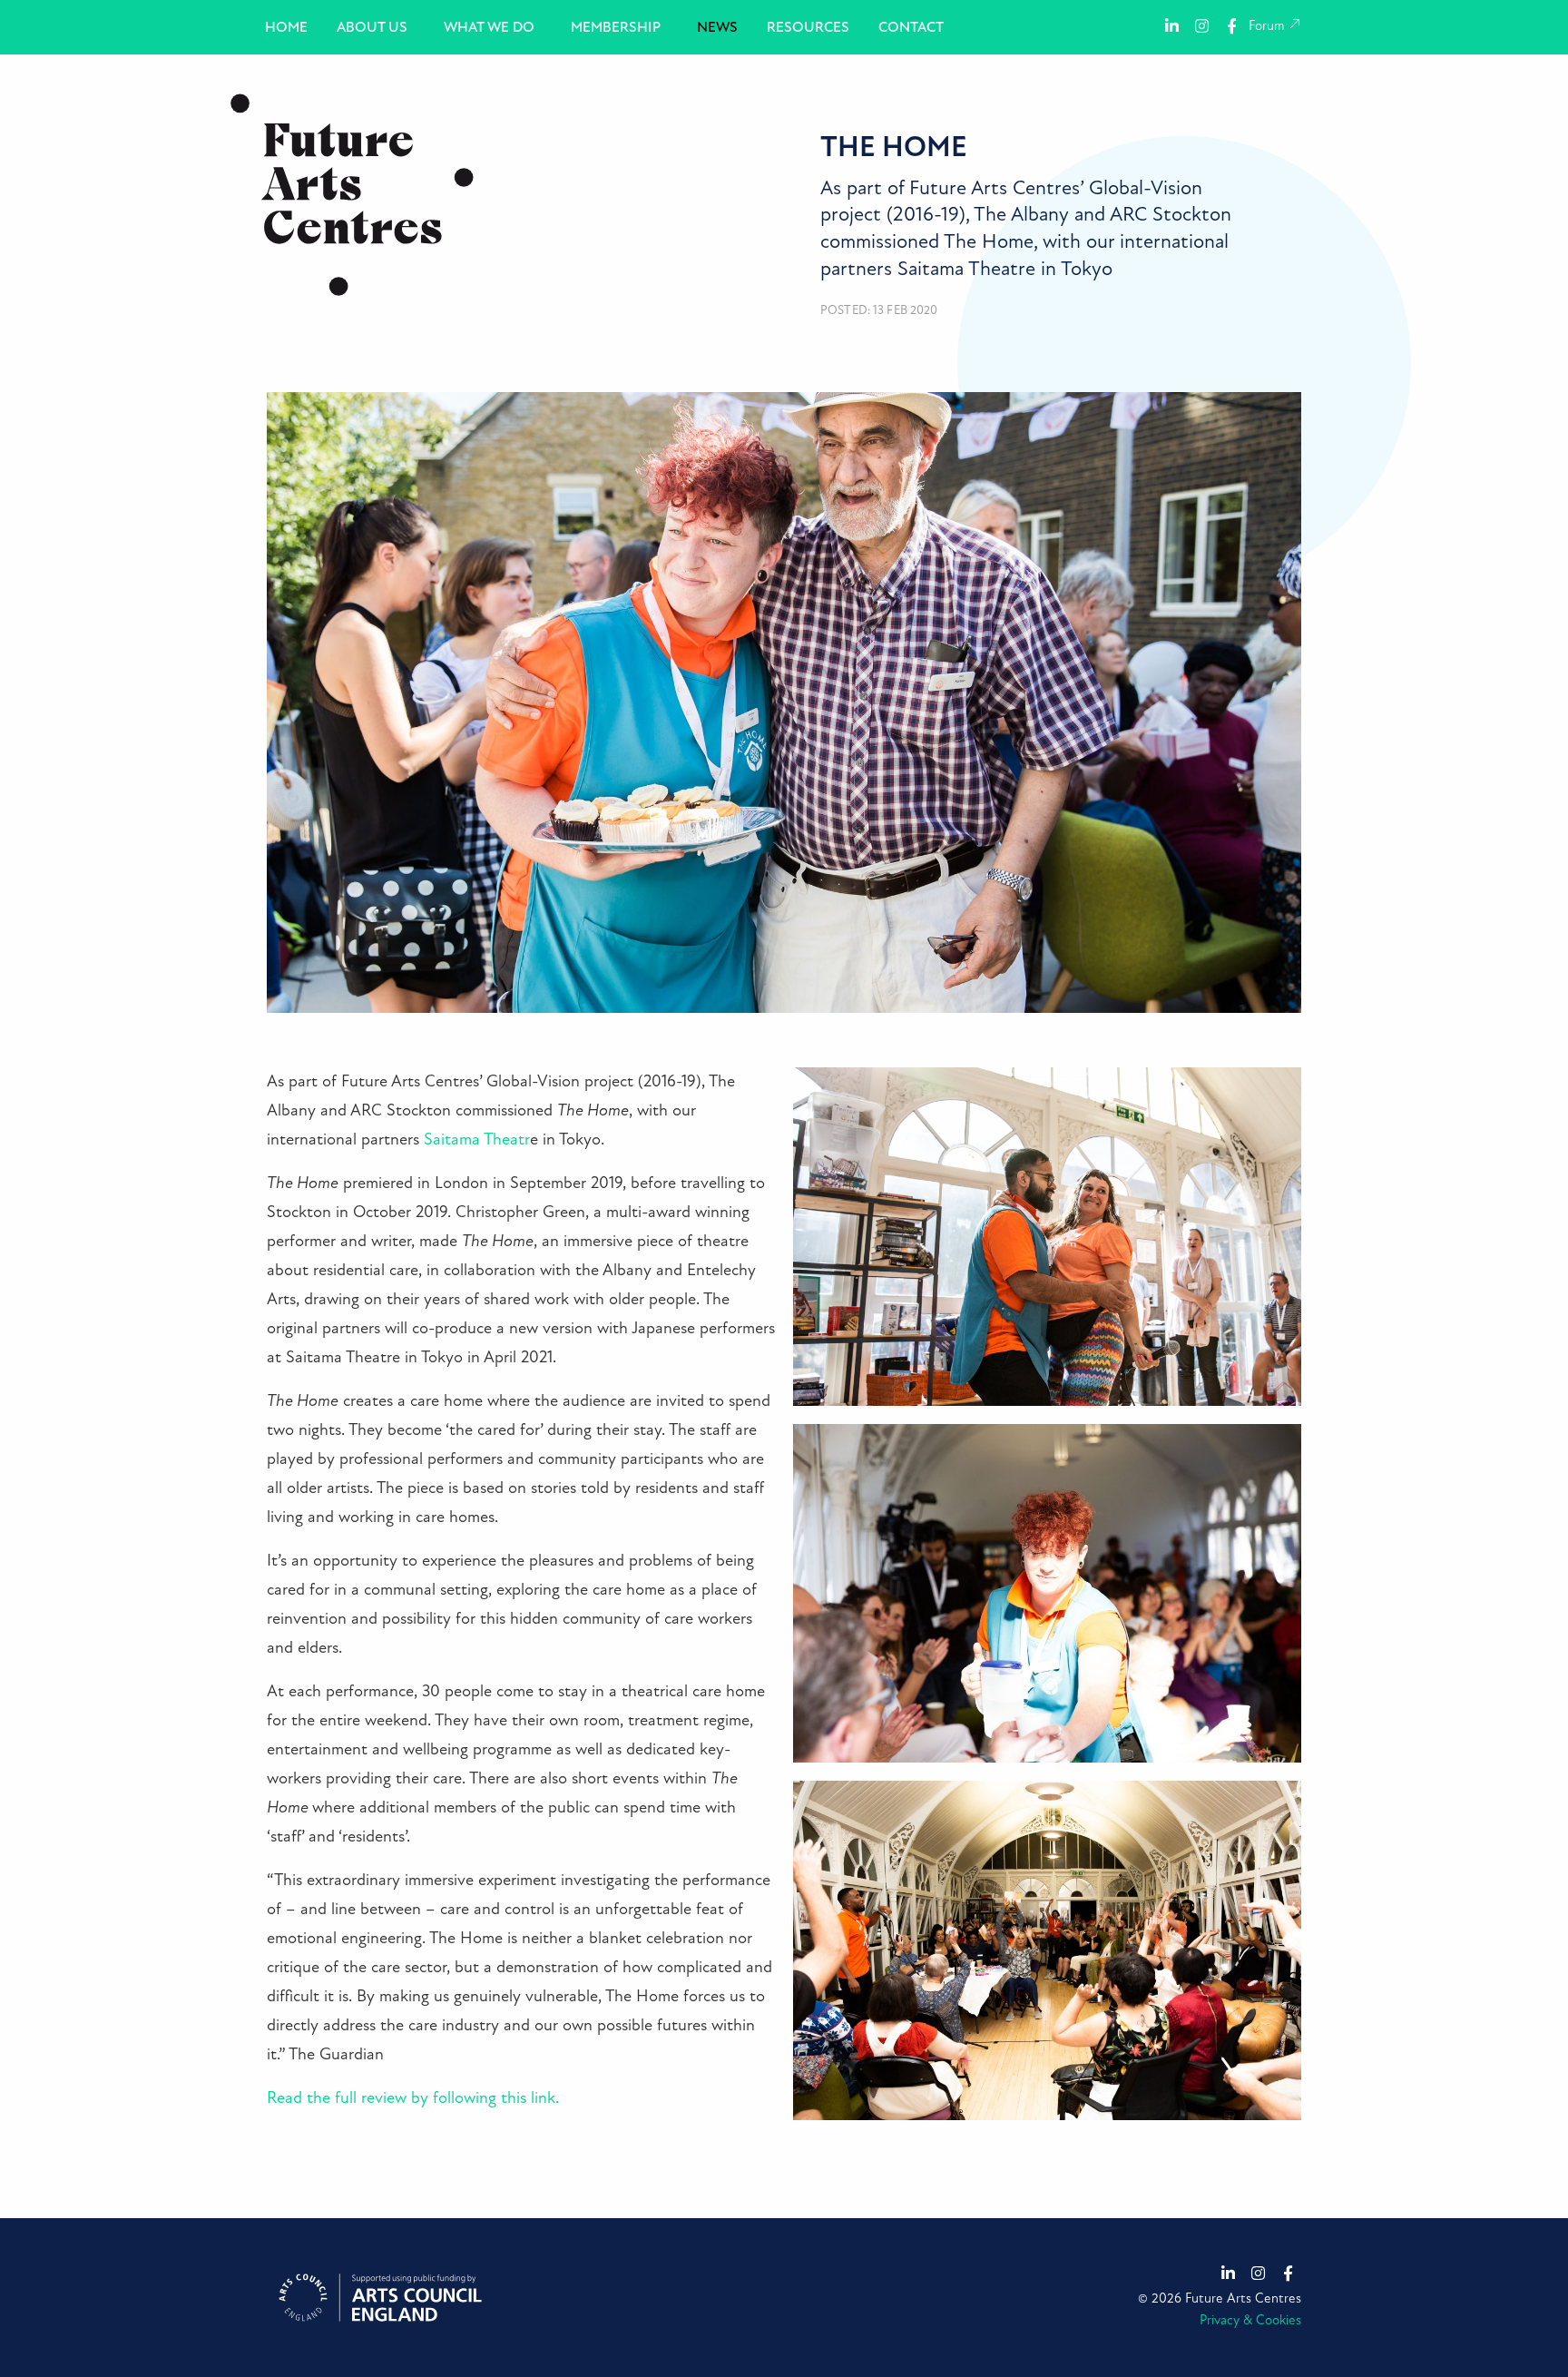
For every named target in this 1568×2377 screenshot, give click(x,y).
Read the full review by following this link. (413, 2098)
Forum (1268, 26)
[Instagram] (1202, 25)
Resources (808, 27)
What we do (489, 27)
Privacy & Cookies (1250, 2320)
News (717, 27)
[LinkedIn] (1172, 25)
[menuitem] (286, 27)
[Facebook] (1232, 25)
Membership (616, 27)
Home (286, 27)
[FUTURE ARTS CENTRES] (352, 194)
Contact (911, 27)
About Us (372, 27)
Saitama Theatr (477, 1139)
